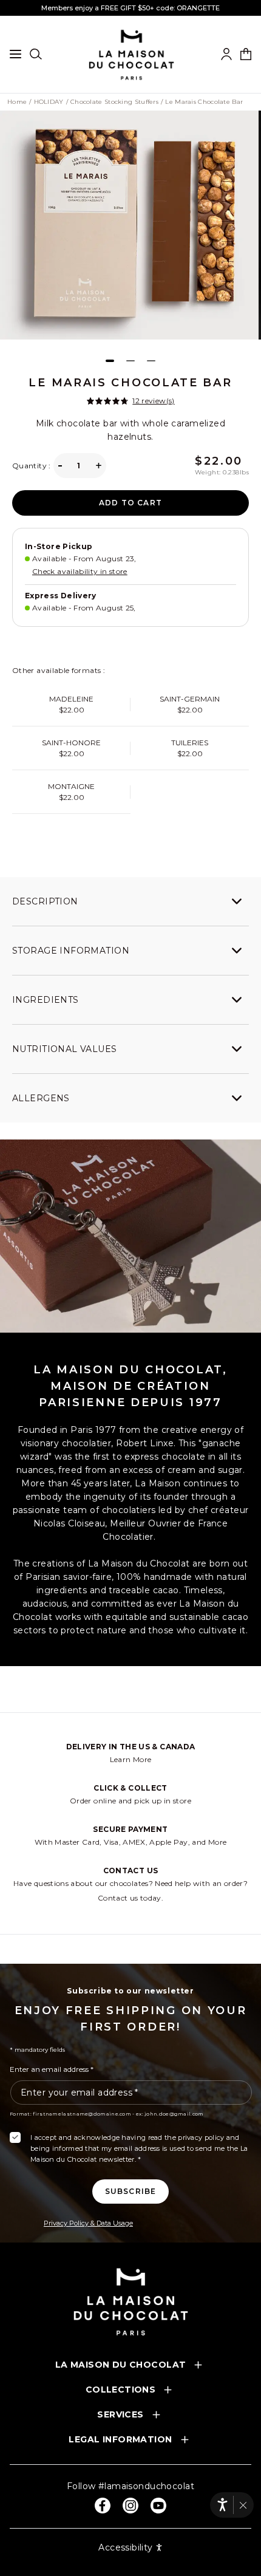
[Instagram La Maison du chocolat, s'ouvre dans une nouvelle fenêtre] (130, 2506)
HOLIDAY (49, 102)
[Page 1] (110, 361)
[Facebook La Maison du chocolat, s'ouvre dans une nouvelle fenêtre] (103, 2506)
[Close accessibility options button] (243, 2505)
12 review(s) (153, 401)
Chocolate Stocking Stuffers (114, 102)
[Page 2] (130, 361)
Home (17, 102)
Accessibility (125, 2547)
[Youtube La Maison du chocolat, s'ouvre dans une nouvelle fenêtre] (158, 2506)
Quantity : (32, 466)
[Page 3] (151, 361)
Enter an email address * (52, 2069)
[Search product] (36, 54)
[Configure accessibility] (222, 2505)
